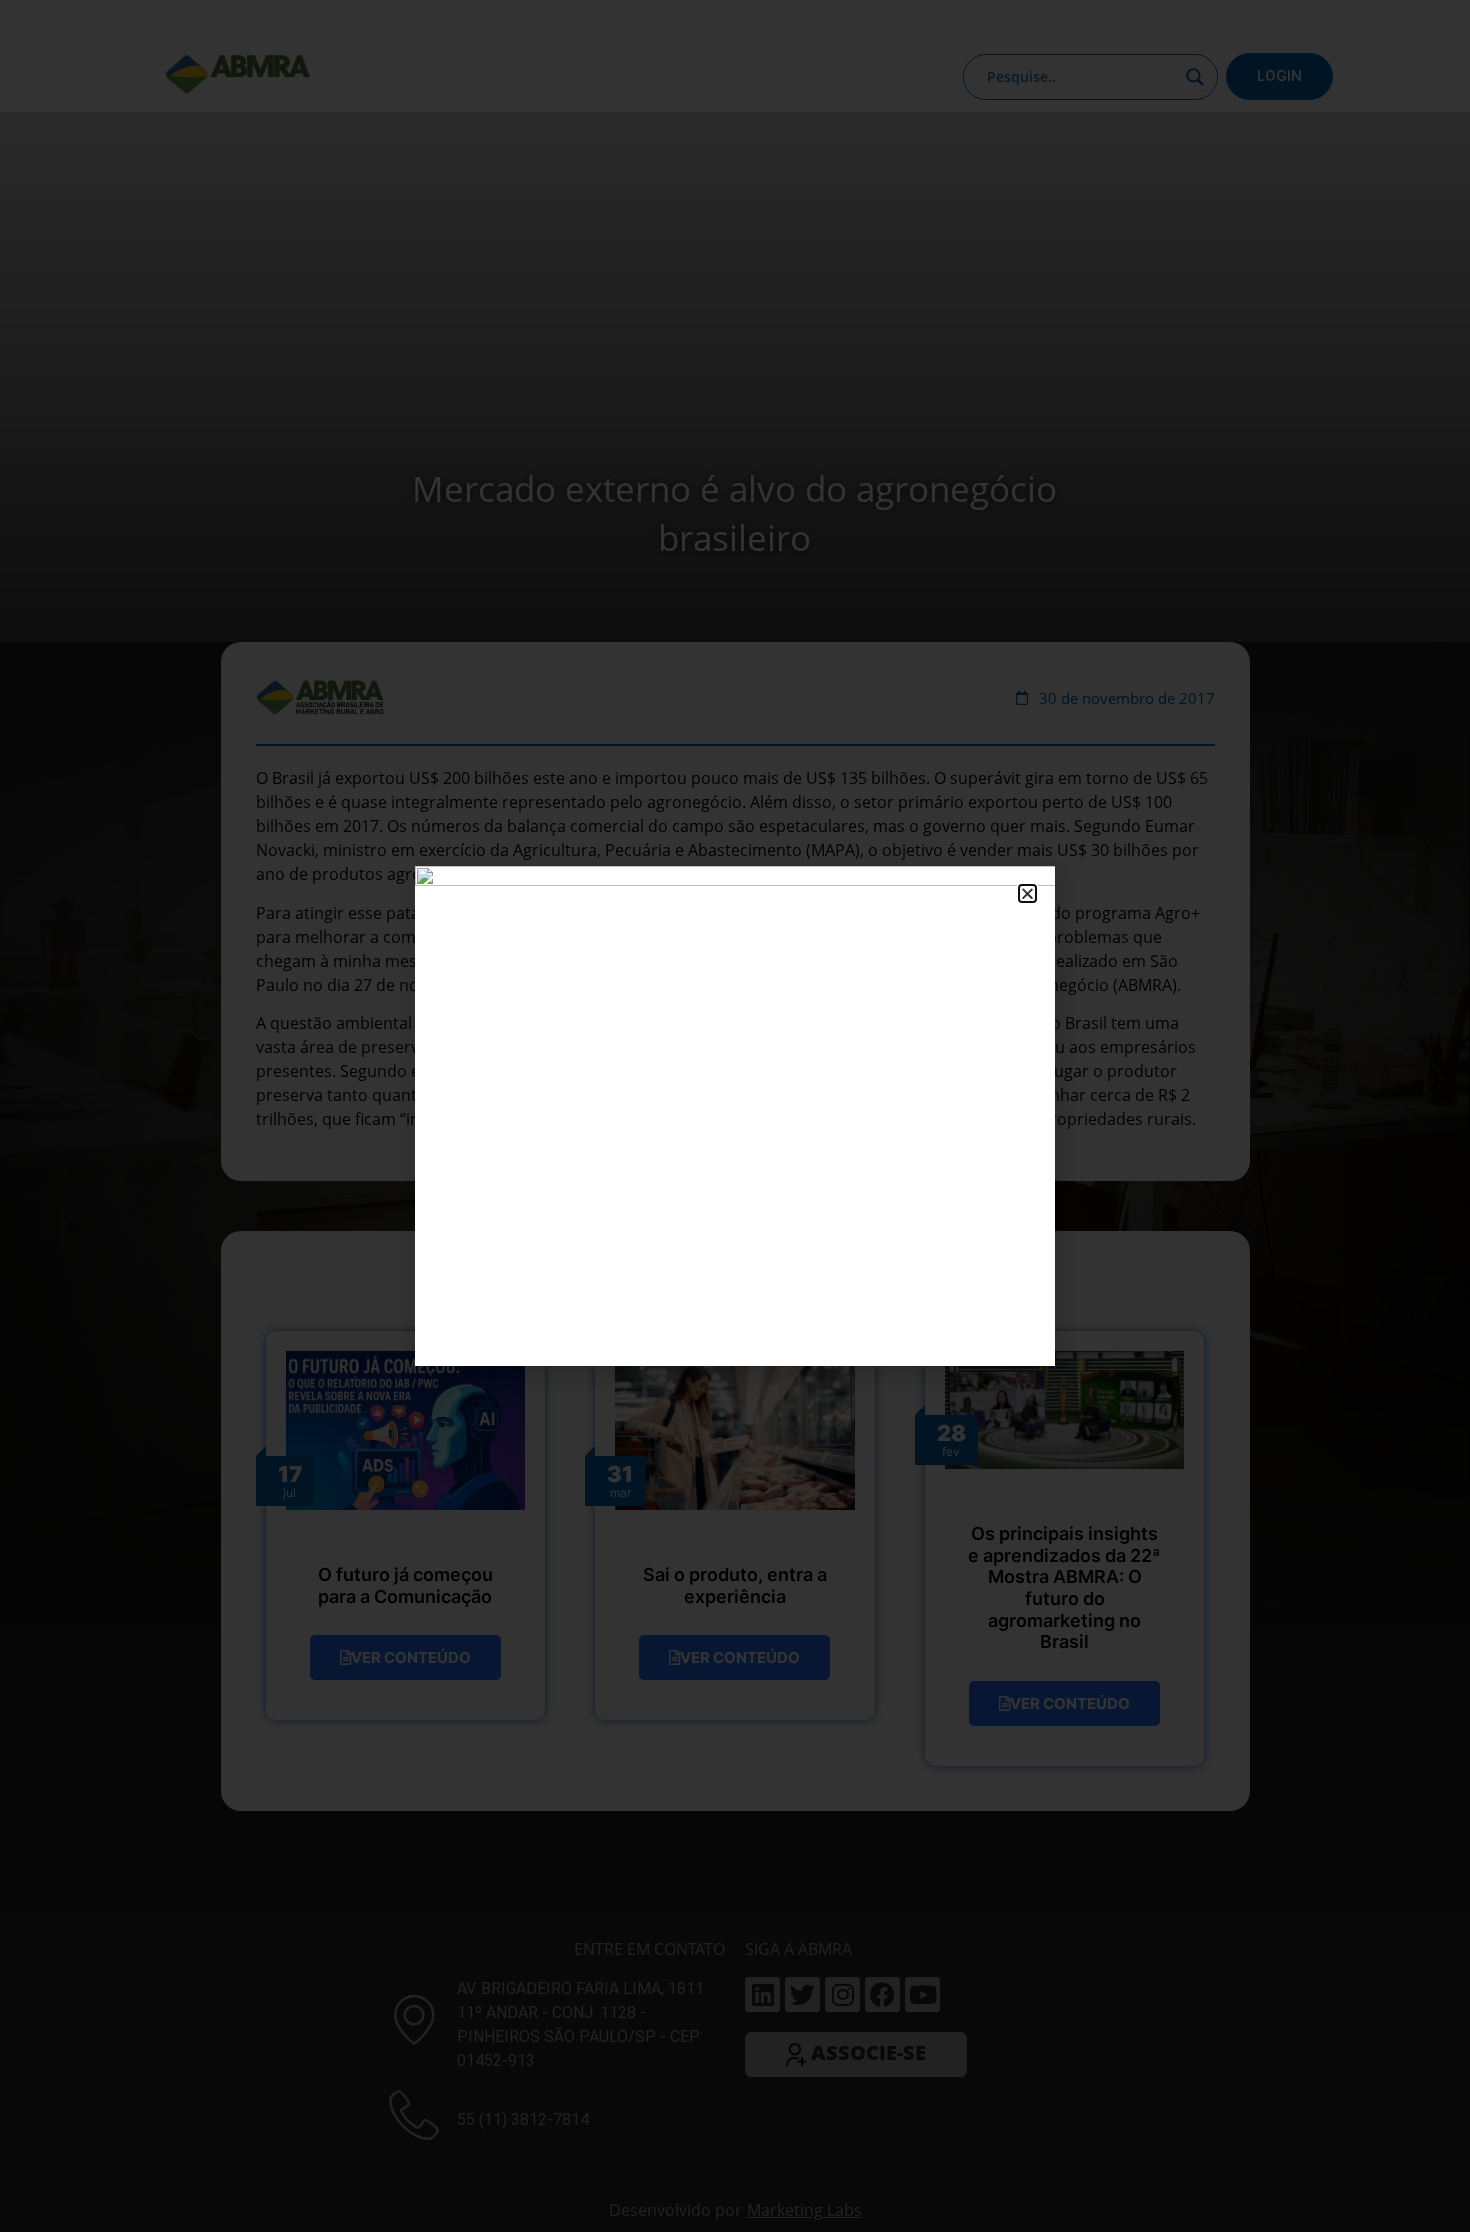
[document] (735, 1116)
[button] (1027, 893)
